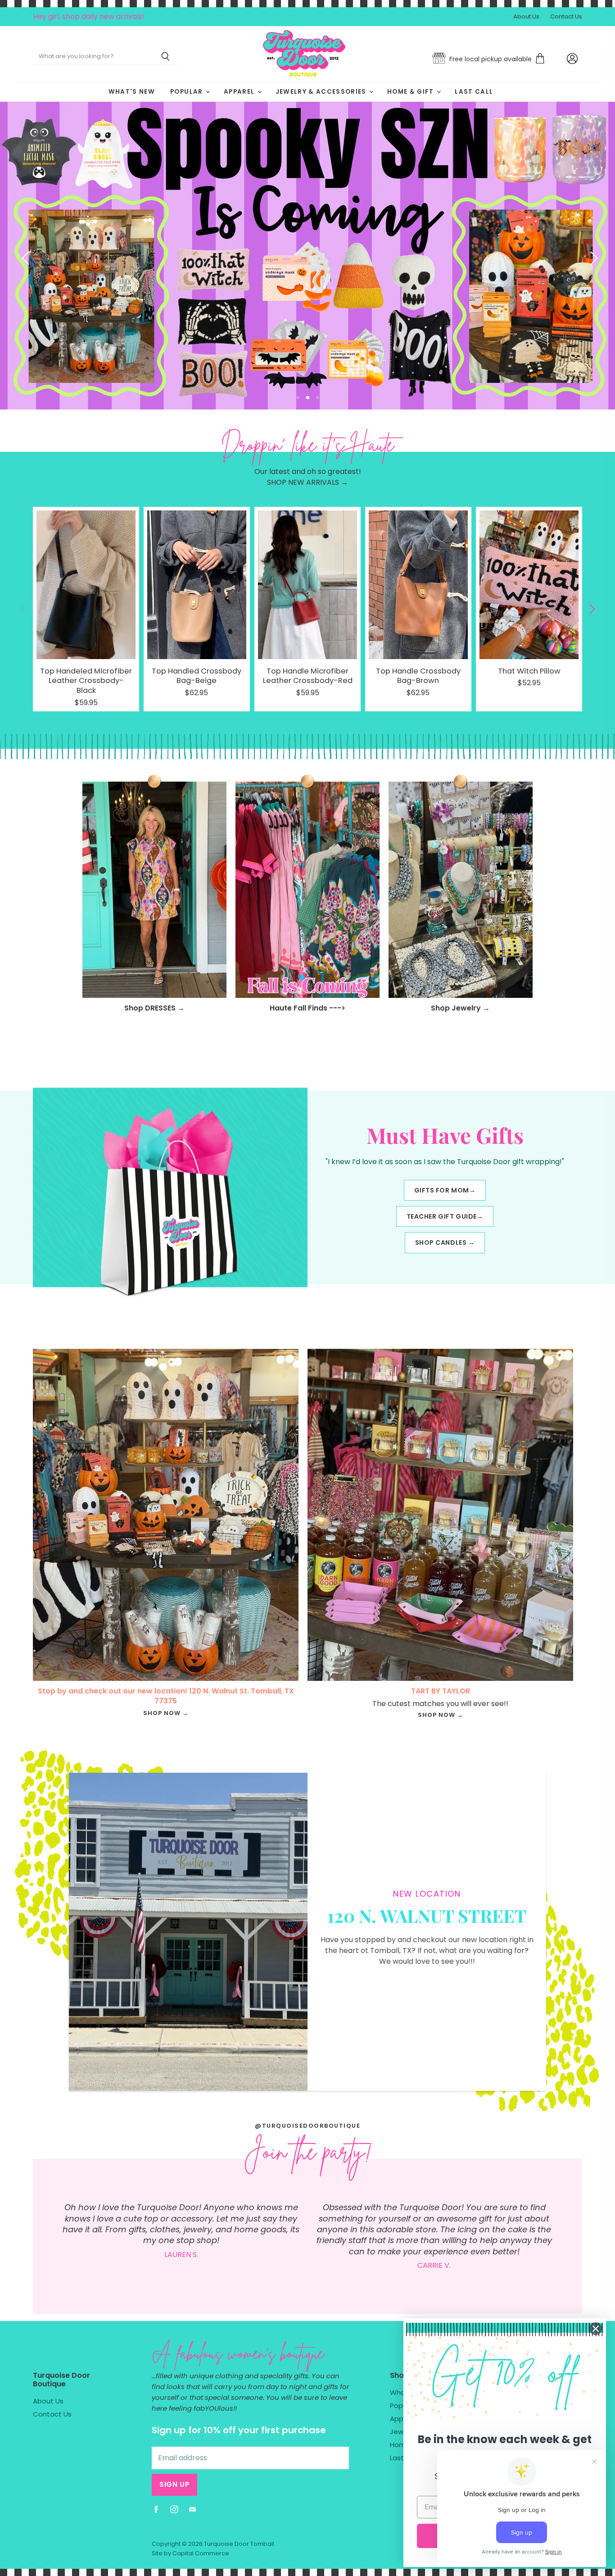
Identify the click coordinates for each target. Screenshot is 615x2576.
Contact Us (566, 17)
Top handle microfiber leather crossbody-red (308, 676)
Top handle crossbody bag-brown (418, 676)
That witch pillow (529, 671)
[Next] (590, 256)
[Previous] (25, 256)
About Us (526, 17)
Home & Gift (412, 92)
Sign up (174, 2484)
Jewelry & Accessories (322, 92)
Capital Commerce (201, 2553)
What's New (132, 92)
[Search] (165, 57)
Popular (188, 92)
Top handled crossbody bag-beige (197, 676)
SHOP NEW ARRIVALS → (307, 482)
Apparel (240, 92)
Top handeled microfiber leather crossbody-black (86, 681)
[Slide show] (307, 256)
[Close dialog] (596, 2329)
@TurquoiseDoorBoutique (307, 2126)
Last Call (474, 92)
